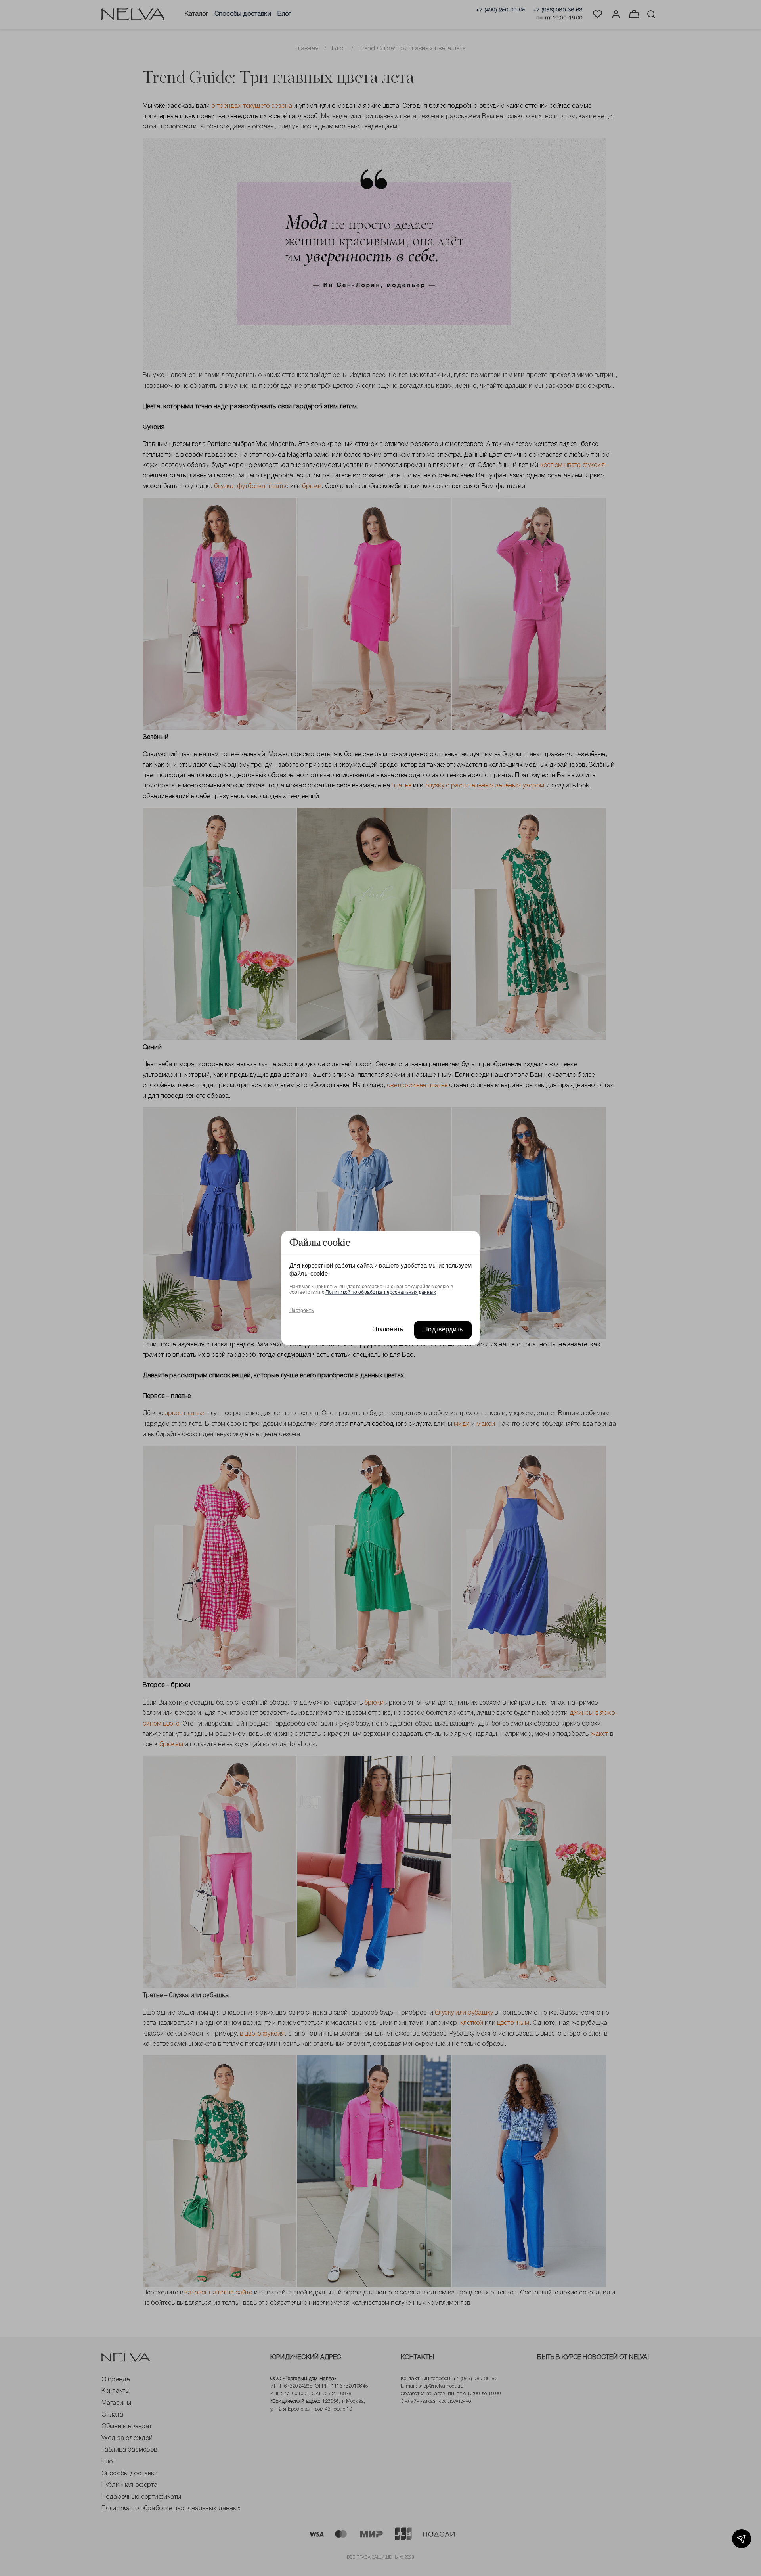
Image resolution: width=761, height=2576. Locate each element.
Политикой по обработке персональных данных (381, 1292)
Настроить (301, 1310)
